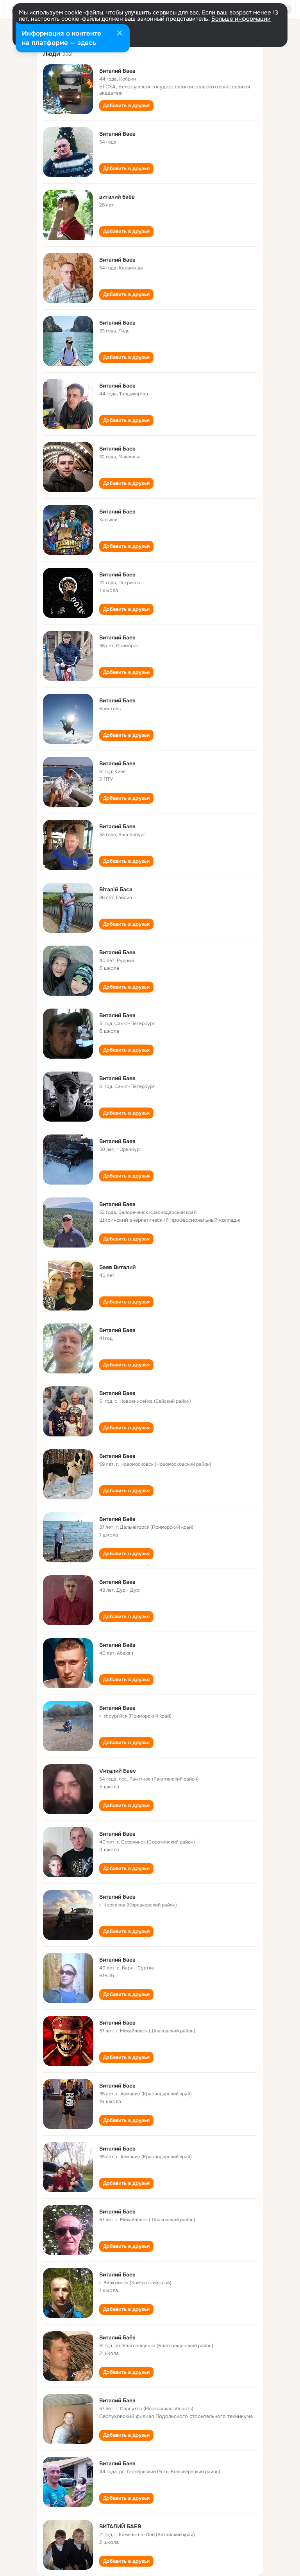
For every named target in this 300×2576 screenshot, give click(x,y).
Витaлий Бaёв (117, 2337)
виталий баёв (117, 197)
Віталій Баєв (116, 889)
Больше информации (241, 19)
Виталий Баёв (117, 1519)
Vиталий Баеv (118, 1771)
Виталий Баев (117, 71)
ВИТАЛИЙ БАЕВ (120, 2526)
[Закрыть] (120, 34)
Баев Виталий (117, 1267)
